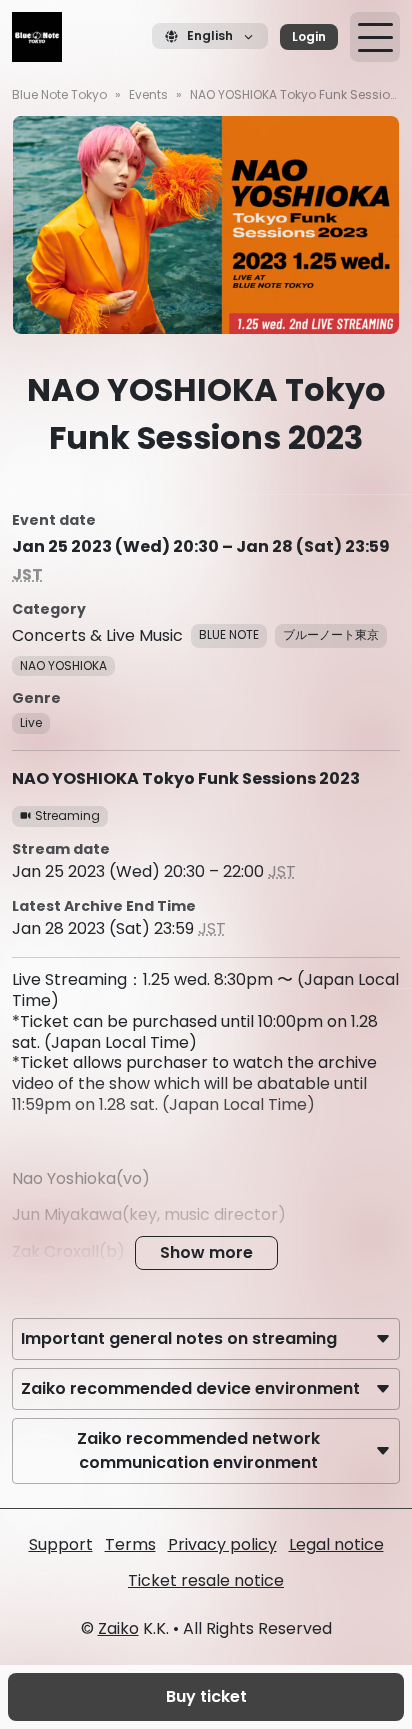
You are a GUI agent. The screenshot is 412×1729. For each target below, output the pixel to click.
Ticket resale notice (206, 1580)
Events (148, 94)
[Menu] (375, 37)
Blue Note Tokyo (59, 94)
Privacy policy (222, 1544)
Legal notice (336, 1544)
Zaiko (118, 1628)
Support (61, 1544)
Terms (130, 1544)
